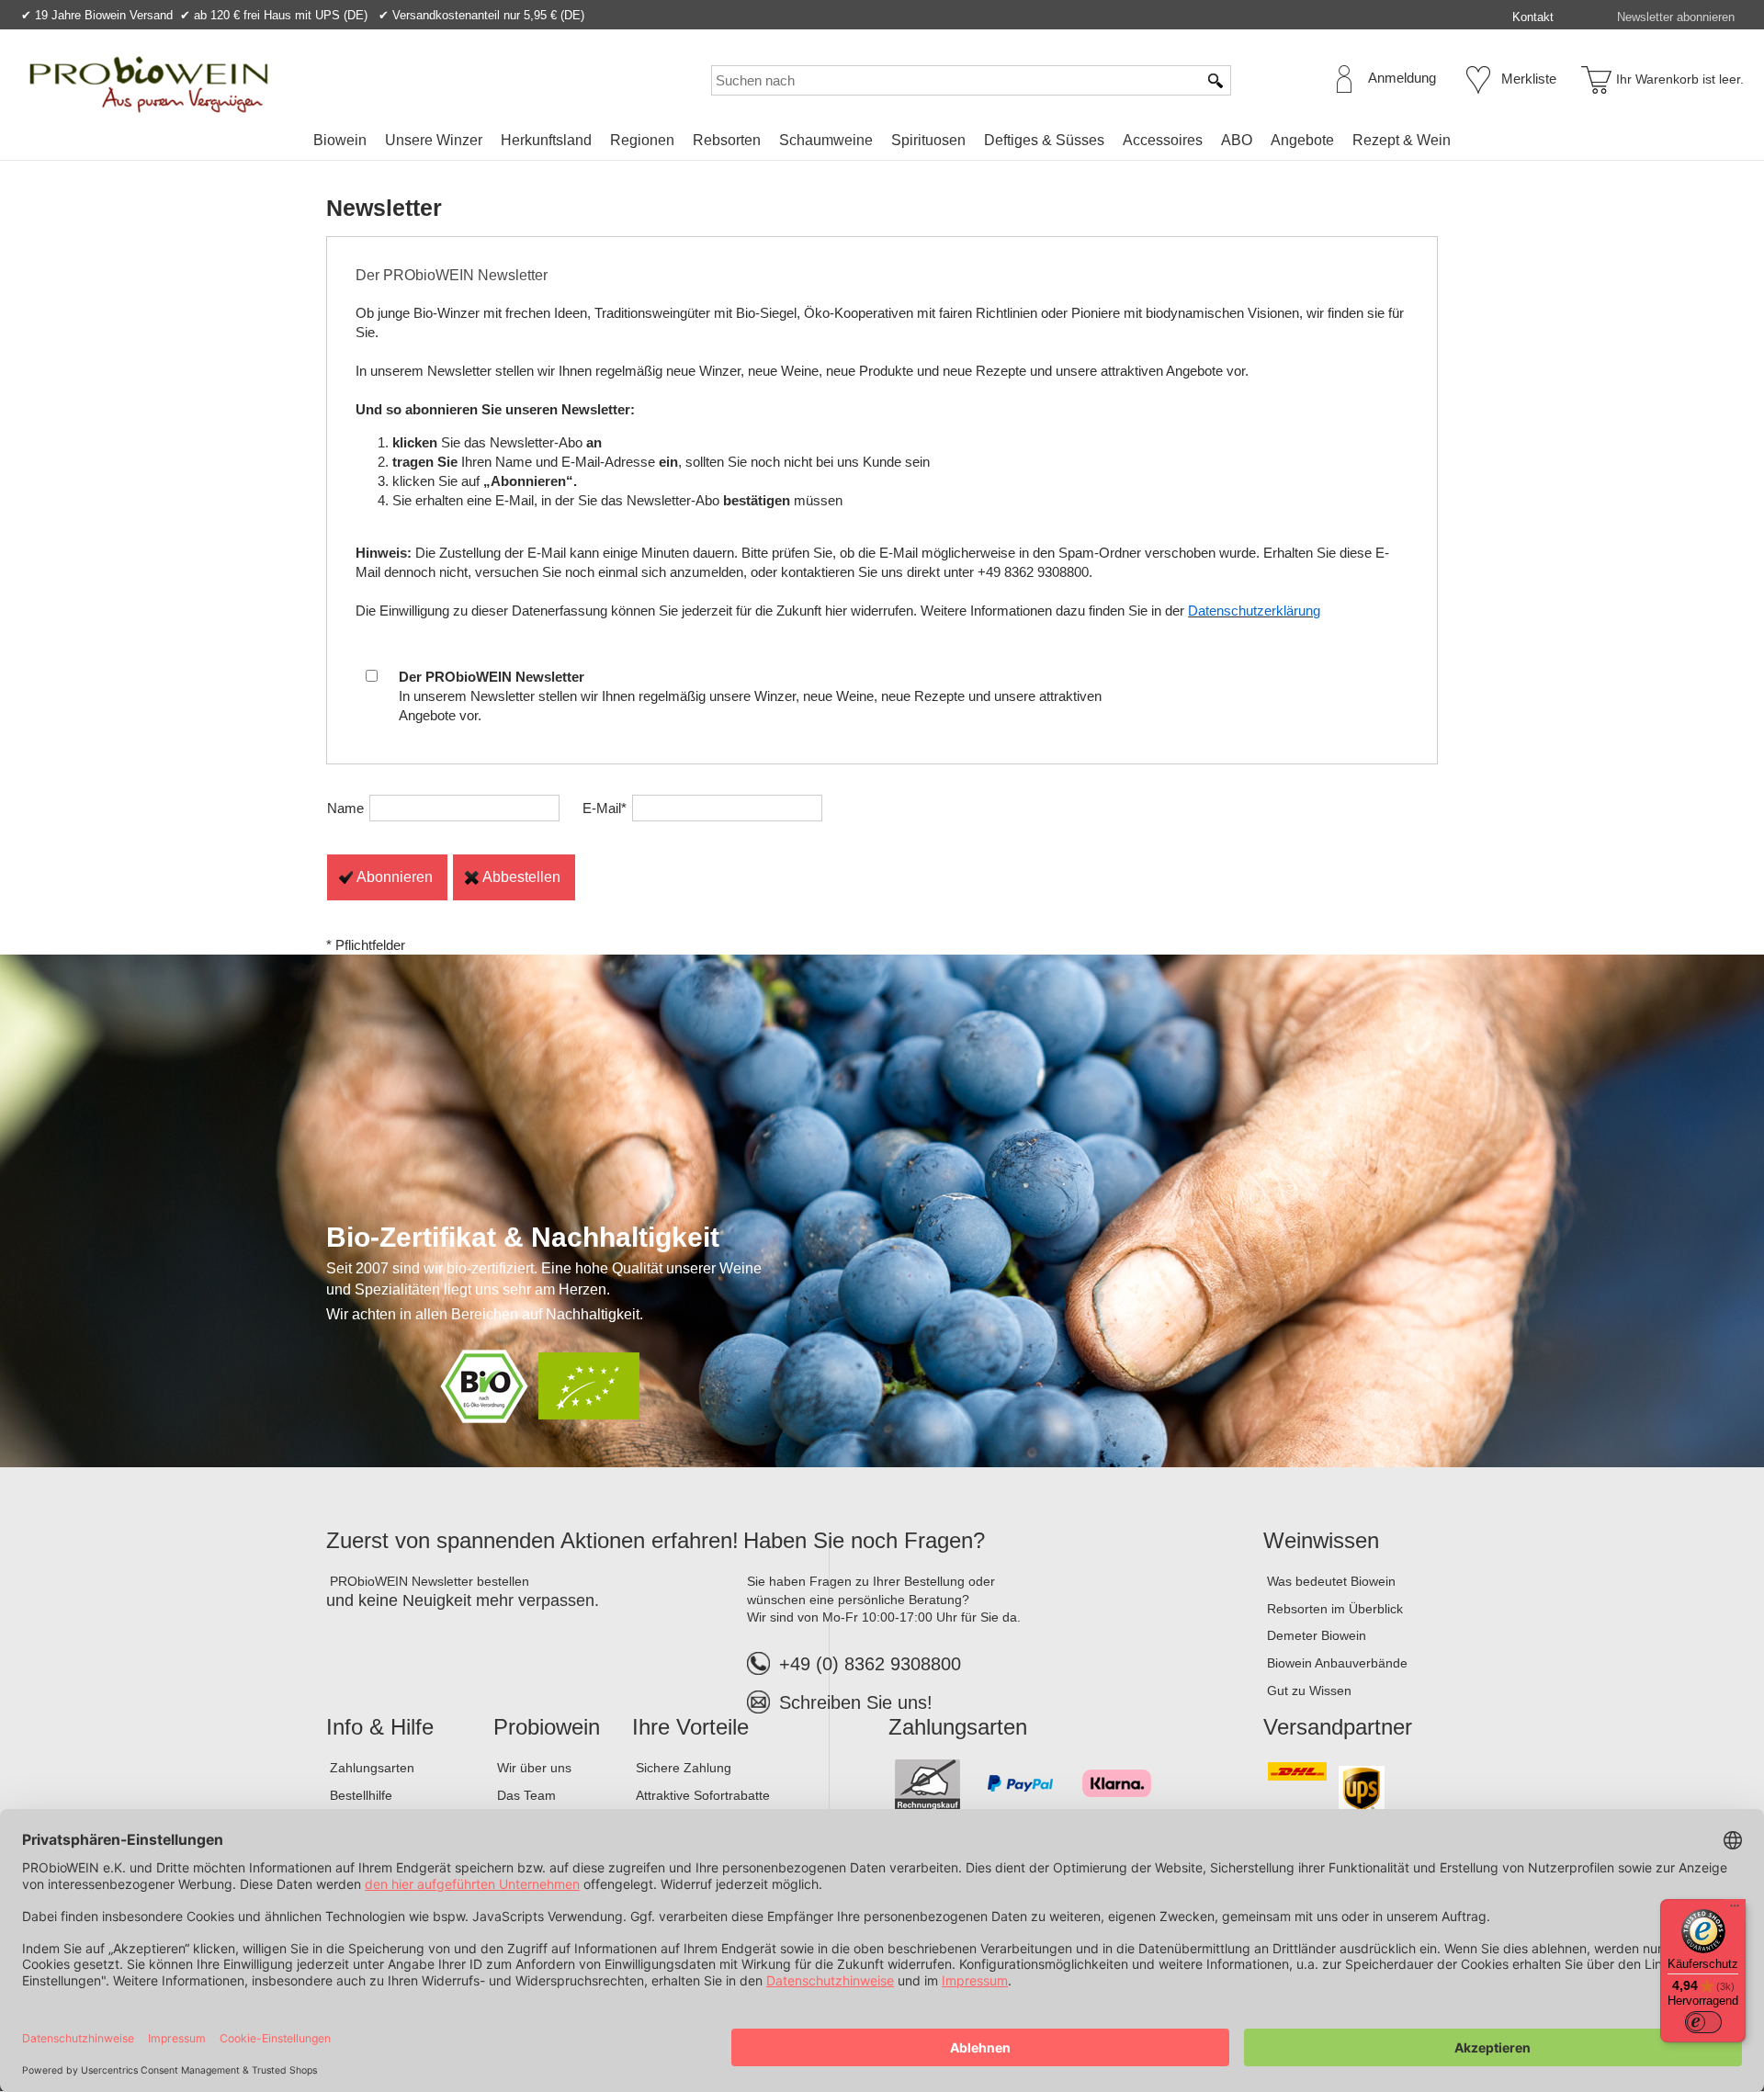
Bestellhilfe (361, 1795)
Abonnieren (395, 877)
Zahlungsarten (372, 1768)
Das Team (526, 1795)
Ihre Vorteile (690, 1727)
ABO (1237, 140)
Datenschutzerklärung (1254, 611)
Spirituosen (928, 140)
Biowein (340, 140)
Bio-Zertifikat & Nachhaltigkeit (523, 1237)
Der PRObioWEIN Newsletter (452, 275)
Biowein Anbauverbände (1337, 1663)
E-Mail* (605, 808)
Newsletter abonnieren (1676, 17)
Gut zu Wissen (1309, 1691)
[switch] (1703, 2022)
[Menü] (1735, 1910)
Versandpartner (1338, 1727)
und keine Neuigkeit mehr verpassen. (463, 1600)
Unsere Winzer (434, 140)
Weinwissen (1321, 1540)
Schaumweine (826, 140)
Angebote (1302, 140)
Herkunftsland (546, 140)
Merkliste (1529, 79)
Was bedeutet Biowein (1331, 1581)
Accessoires (1163, 140)
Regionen (642, 140)
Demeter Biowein (1317, 1635)
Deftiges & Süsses (1044, 140)
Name (345, 808)
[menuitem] (340, 141)
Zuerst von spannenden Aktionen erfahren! (532, 1540)
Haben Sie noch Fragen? (864, 1540)
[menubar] (882, 144)
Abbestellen (521, 877)
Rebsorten (727, 140)
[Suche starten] (1216, 80)
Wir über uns (534, 1768)
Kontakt (1533, 17)
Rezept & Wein (1402, 140)
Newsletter (384, 208)
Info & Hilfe (380, 1727)
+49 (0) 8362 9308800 (870, 1664)
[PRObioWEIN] (149, 85)
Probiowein (547, 1727)
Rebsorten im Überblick (1335, 1609)
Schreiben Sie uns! (856, 1702)
